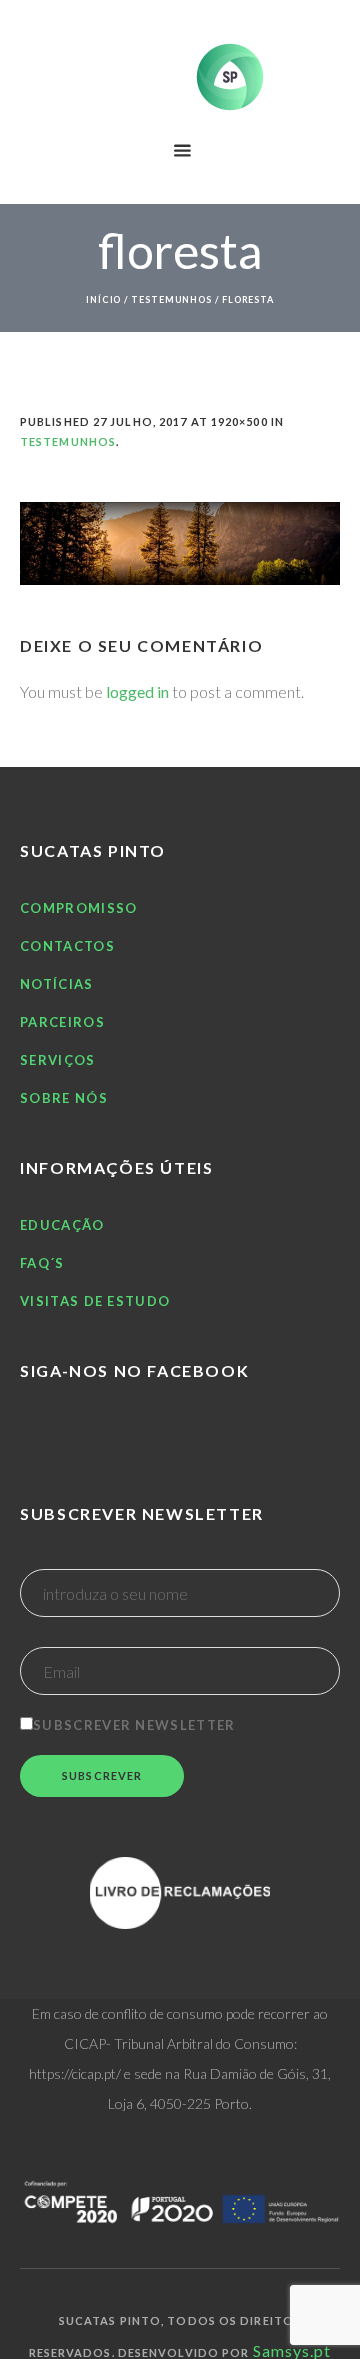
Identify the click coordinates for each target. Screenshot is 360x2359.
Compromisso (78, 908)
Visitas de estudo (95, 1301)
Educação (62, 1225)
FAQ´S (42, 1263)
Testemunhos (171, 299)
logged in (137, 691)
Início (103, 299)
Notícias (56, 984)
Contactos (67, 946)
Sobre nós (64, 1098)
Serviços (57, 1060)
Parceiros (62, 1022)
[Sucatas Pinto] (180, 77)
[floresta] (180, 543)
